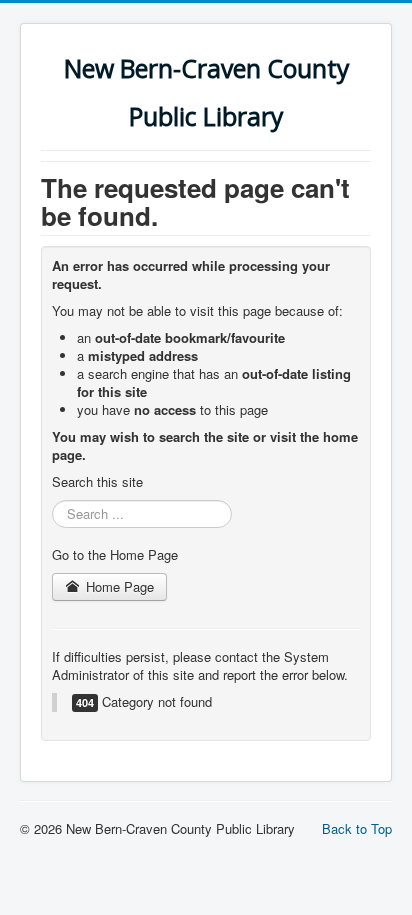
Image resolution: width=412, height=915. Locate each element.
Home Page (118, 586)
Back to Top (357, 828)
